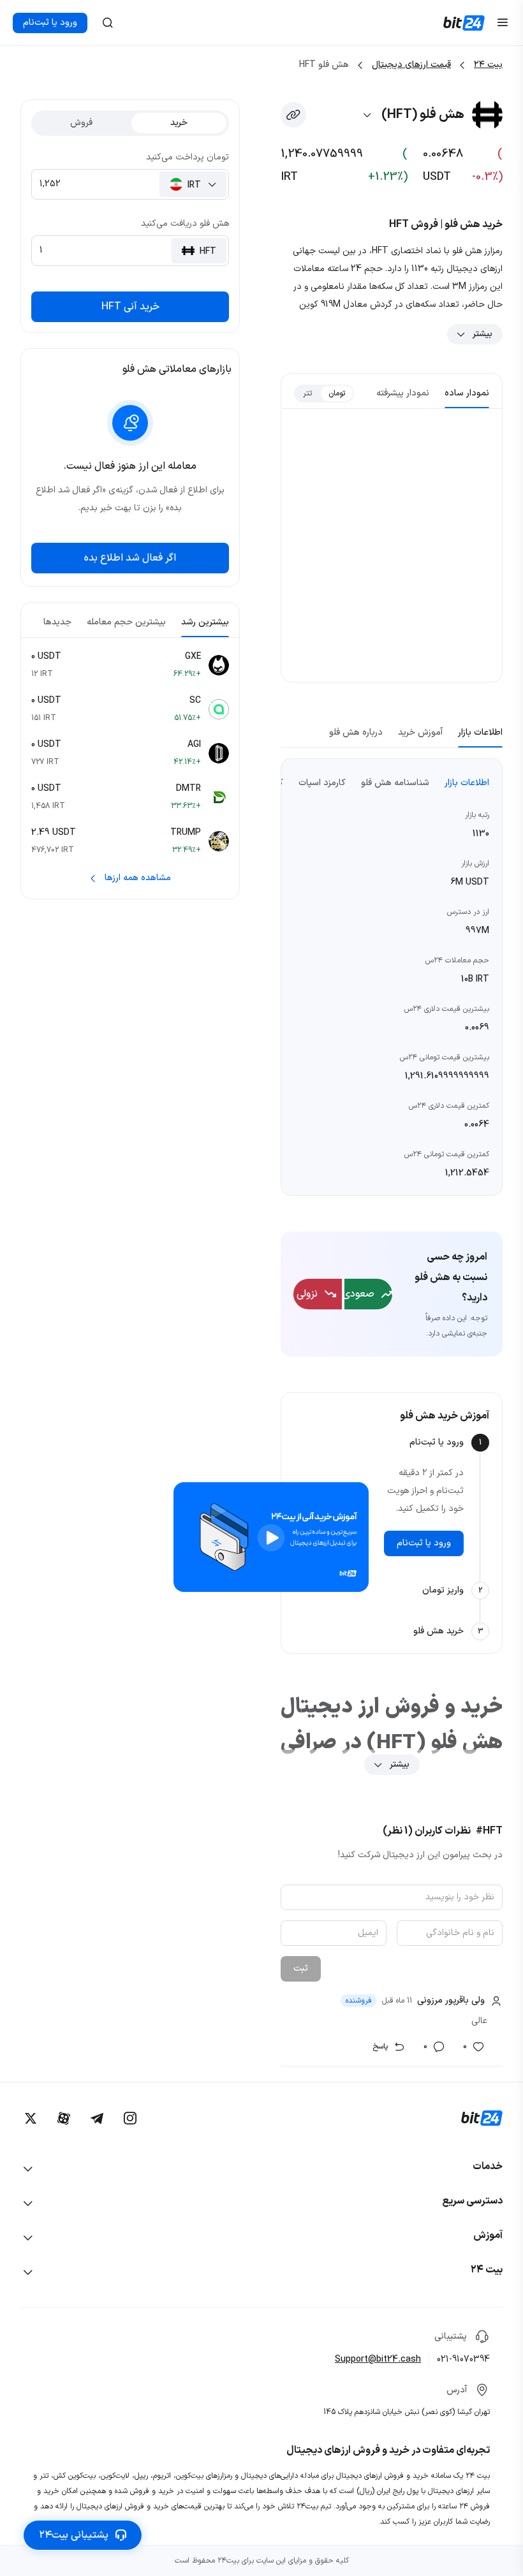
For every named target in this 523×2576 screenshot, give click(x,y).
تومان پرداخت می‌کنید (188, 157)
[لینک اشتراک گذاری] (293, 115)
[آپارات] (64, 2118)
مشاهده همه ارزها (138, 878)
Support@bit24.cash (378, 2359)
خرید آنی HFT (130, 307)
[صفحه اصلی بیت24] (464, 23)
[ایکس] (31, 2118)
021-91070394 (463, 2359)
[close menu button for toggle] (503, 23)
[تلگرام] (97, 2118)
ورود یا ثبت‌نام (50, 23)
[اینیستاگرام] (130, 2118)
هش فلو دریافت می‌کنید (185, 224)
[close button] (108, 23)
